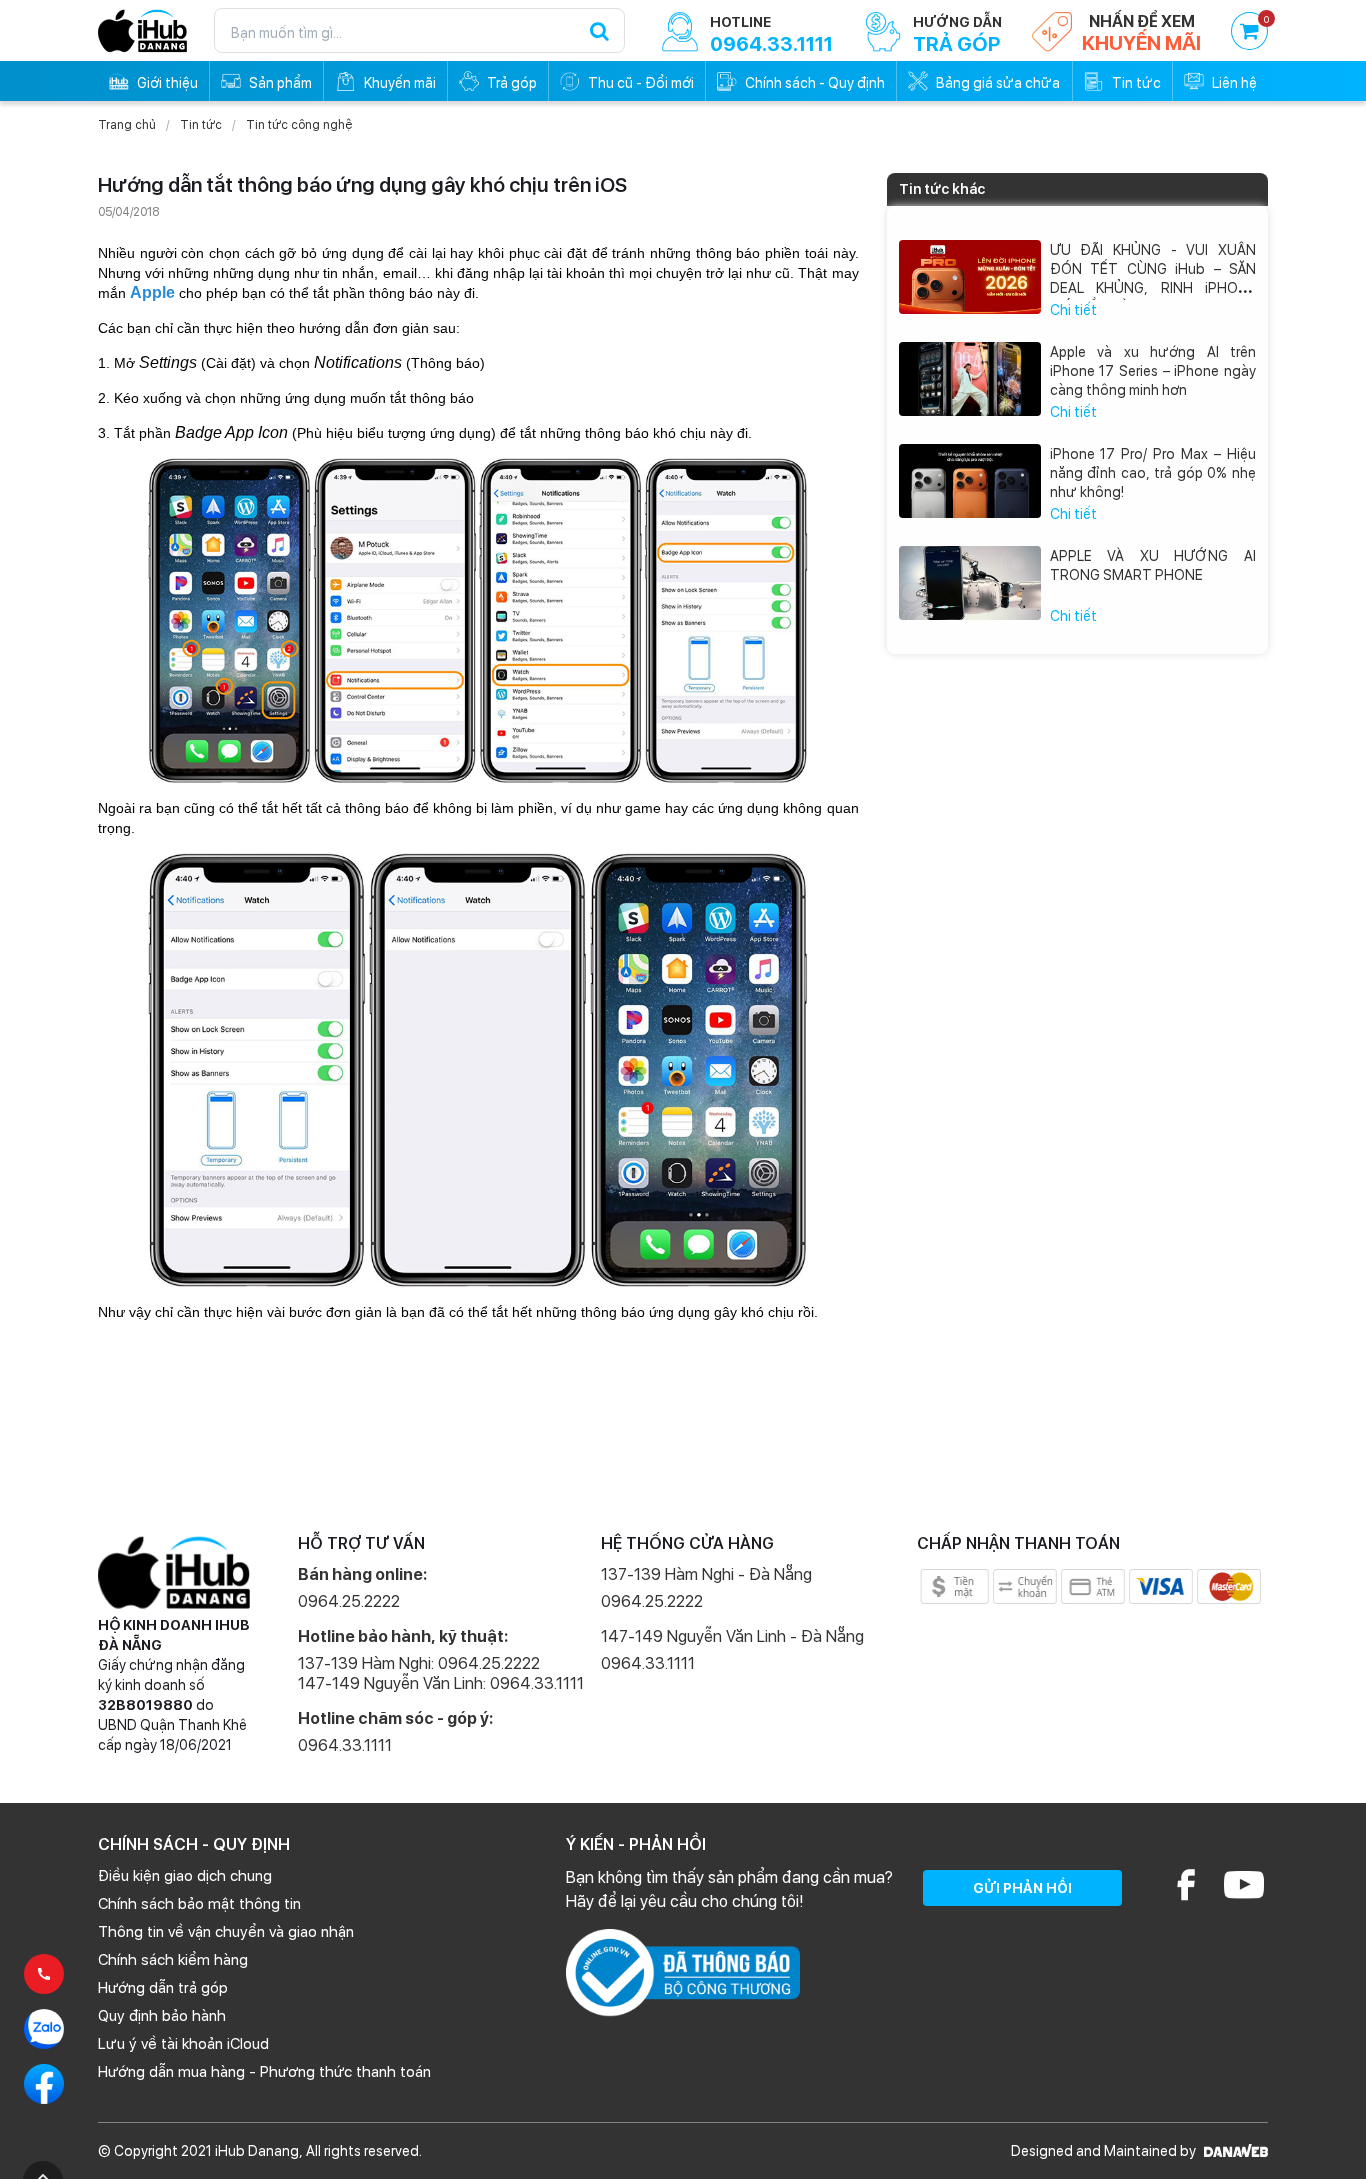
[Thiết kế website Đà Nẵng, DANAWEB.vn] (1233, 2151)
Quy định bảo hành (162, 2016)
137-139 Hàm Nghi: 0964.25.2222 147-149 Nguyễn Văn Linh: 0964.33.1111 (441, 1673)
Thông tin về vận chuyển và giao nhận (226, 1932)
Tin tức (201, 125)
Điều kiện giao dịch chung (185, 1876)
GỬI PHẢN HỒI (1022, 1888)
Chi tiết (1073, 310)
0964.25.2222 (349, 1601)
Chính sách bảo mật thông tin (199, 1904)
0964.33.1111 (345, 1745)
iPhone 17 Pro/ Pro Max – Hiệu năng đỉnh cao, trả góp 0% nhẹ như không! (1153, 473)
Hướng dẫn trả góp (163, 1988)
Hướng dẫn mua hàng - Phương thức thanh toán (264, 2072)
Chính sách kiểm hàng (173, 1960)
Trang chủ (127, 125)
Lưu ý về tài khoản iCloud (183, 2044)
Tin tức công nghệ (299, 125)
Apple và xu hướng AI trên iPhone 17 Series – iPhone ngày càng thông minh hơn (1153, 371)
